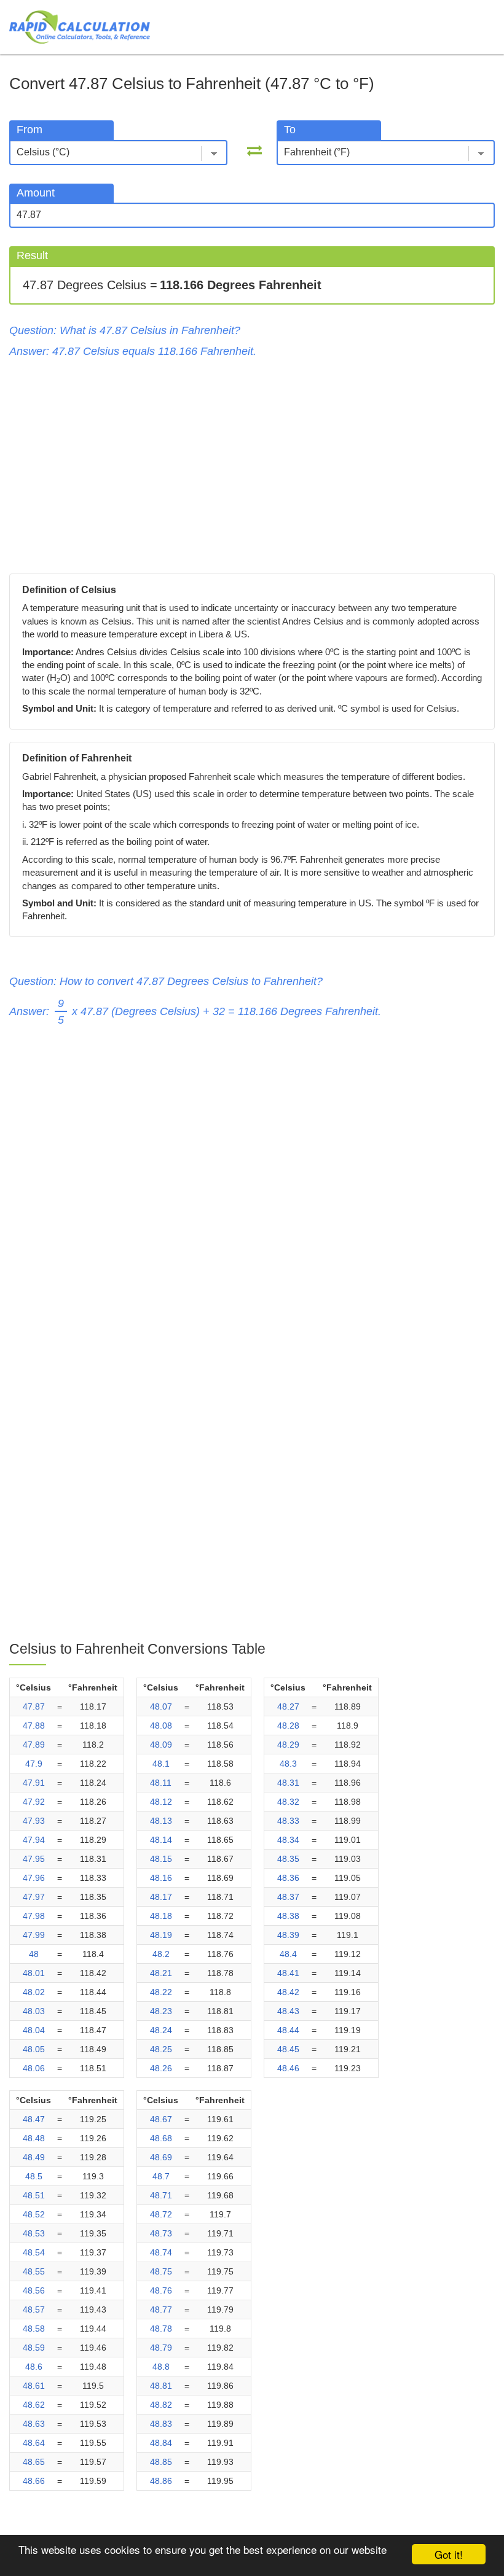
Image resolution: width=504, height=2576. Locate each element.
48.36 (288, 1878)
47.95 (34, 1859)
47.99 (34, 1935)
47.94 (34, 1840)
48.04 (34, 2030)
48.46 (288, 2068)
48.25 (161, 2049)
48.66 (34, 2481)
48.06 (34, 2068)
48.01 (34, 1973)
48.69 (161, 2157)
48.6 (34, 2367)
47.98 (34, 1916)
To (290, 130)
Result (32, 255)
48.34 (288, 1840)
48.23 (161, 2011)
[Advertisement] (252, 463)
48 (34, 1954)
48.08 (161, 1726)
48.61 (34, 2386)
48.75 (161, 2271)
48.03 (34, 2011)
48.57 (34, 2309)
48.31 (288, 1783)
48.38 (288, 1916)
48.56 (34, 2290)
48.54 (34, 2252)
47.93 (34, 1821)
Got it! (449, 2554)
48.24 (161, 2030)
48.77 (161, 2309)
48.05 (34, 2049)
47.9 (34, 1764)
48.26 (161, 2068)
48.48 (34, 2138)
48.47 (34, 2119)
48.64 (34, 2443)
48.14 (161, 1840)
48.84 (161, 2443)
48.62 (34, 2405)
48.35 (288, 1859)
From (30, 130)
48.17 (161, 1897)
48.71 (161, 2195)
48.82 (161, 2405)
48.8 (161, 2367)
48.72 (161, 2214)
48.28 (288, 1726)
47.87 (34, 1706)
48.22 (161, 1992)
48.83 (161, 2424)
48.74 (161, 2252)
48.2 (161, 1954)
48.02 (34, 1992)
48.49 (34, 2157)
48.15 (161, 1859)
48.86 (161, 2481)
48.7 (161, 2176)
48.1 (161, 1764)
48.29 (288, 1745)
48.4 (288, 1954)
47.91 (34, 1783)
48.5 (34, 2176)
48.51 (34, 2195)
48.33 (288, 1821)
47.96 (34, 1878)
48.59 (34, 2348)
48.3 (288, 1764)
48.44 (288, 2030)
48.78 (161, 2329)
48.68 (161, 2138)
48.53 (34, 2233)
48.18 (161, 1916)
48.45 (288, 2049)
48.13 (161, 1821)
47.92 (34, 1802)
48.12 (161, 1802)
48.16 (161, 1878)
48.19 (161, 1935)
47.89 (34, 1745)
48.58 (34, 2329)
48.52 (34, 2214)
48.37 (288, 1897)
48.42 (288, 1992)
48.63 (34, 2424)
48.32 (288, 1802)
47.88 (34, 1726)
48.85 (161, 2462)
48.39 (288, 1935)
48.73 (161, 2233)
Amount (36, 193)
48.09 (161, 1745)
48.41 (288, 1973)
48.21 (161, 1973)
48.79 (161, 2348)
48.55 (34, 2271)
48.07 (161, 1706)
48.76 (161, 2290)
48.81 (161, 2386)
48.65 (34, 2462)
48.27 (288, 1706)
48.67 (161, 2119)
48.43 (288, 2011)
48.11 (161, 1783)
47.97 (34, 1897)
